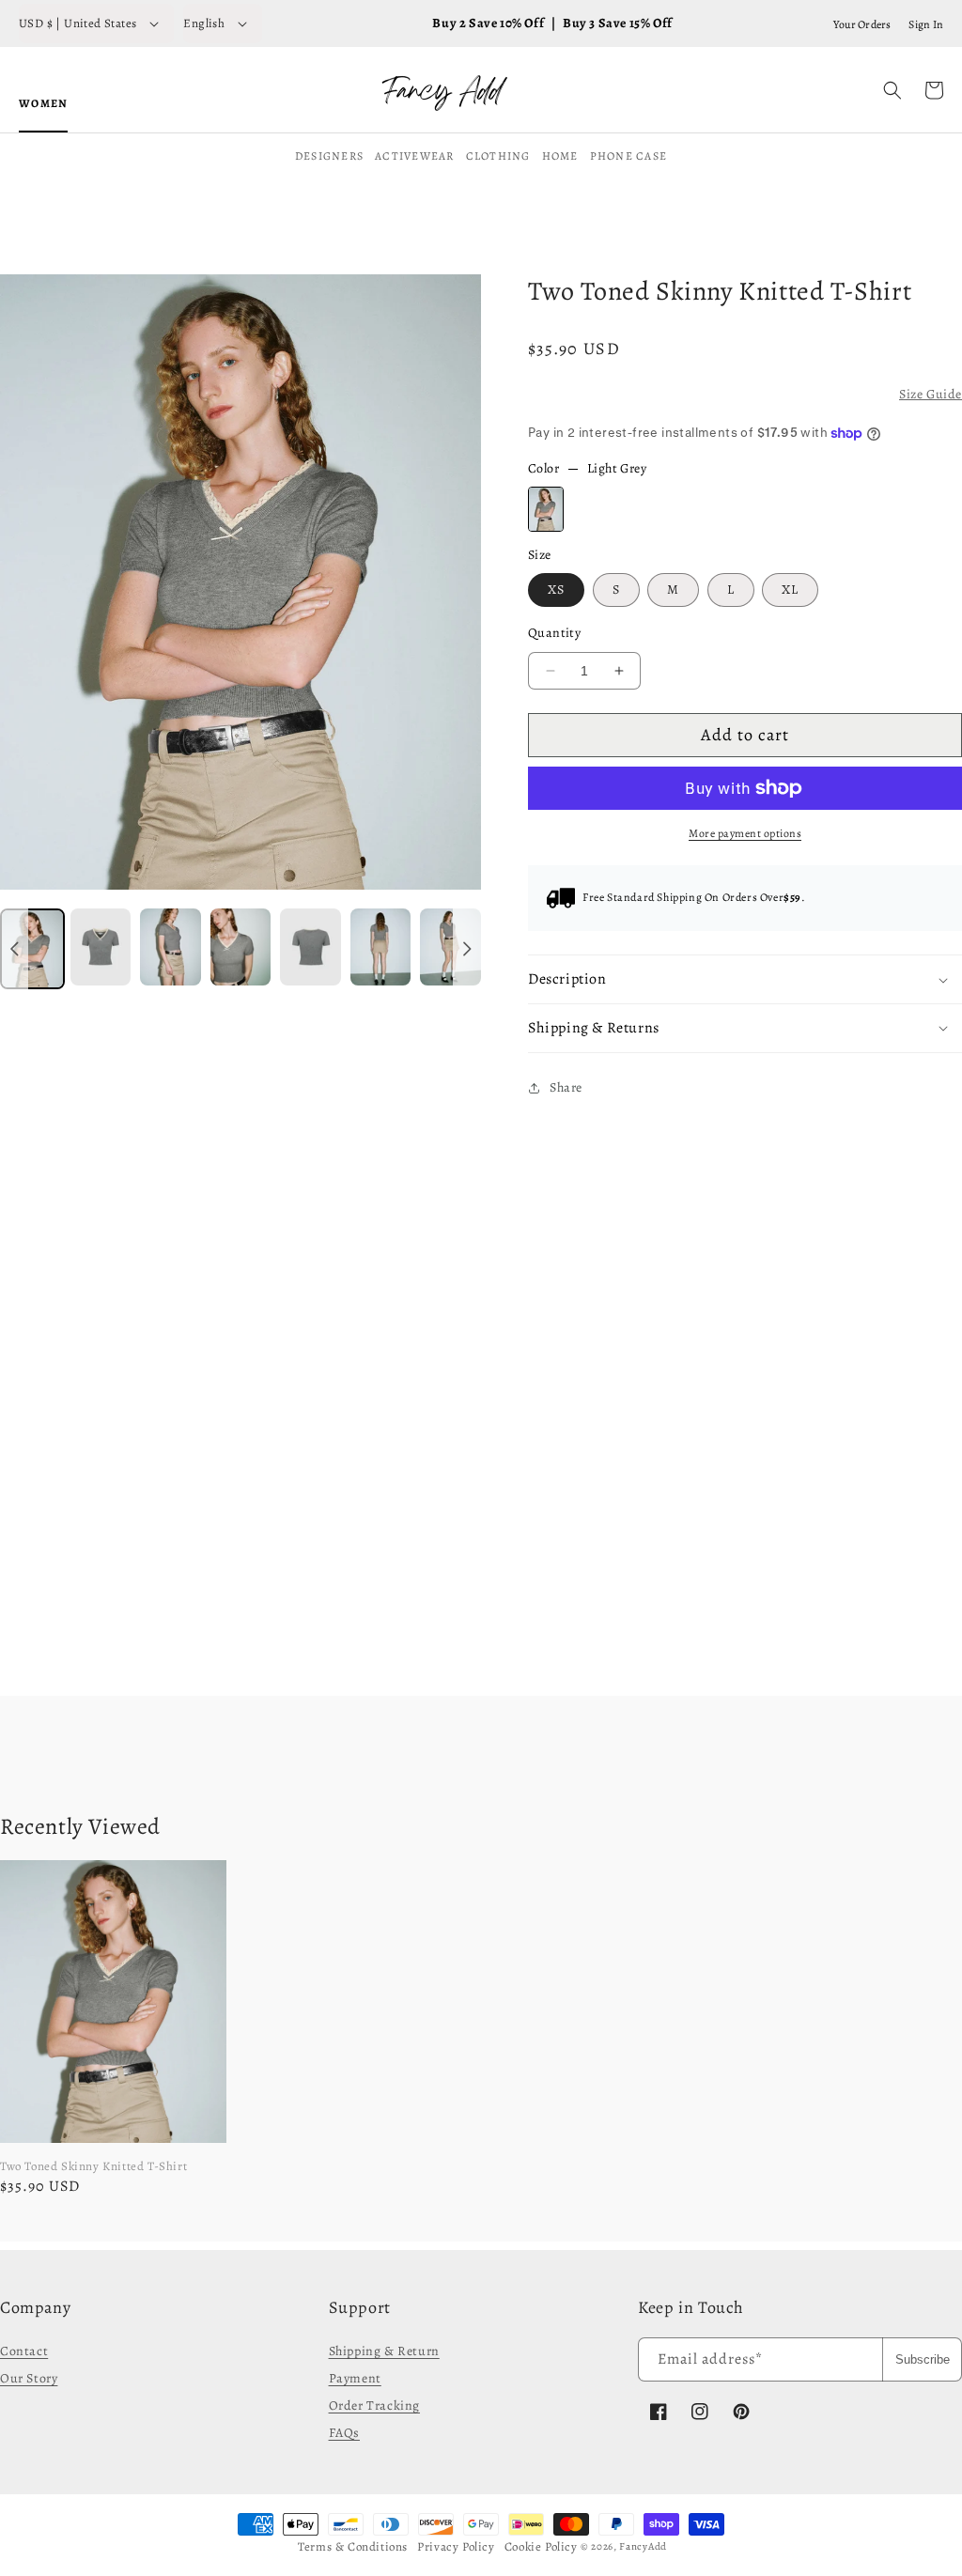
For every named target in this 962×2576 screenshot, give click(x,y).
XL (790, 590)
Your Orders (862, 24)
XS (556, 590)
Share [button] (566, 1087)
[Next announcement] (467, 949)
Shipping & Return (384, 2351)
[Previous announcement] (14, 949)
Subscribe (923, 2359)
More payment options (745, 833)
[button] (892, 90)
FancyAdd (643, 2546)
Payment (355, 2378)
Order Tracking (374, 2405)
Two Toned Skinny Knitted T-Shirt (93, 2166)
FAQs (344, 2433)
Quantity (554, 633)
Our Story (29, 2378)
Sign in (926, 24)
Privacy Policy (456, 2546)
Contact (24, 2351)
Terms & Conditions (353, 2546)
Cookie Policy (541, 2546)
